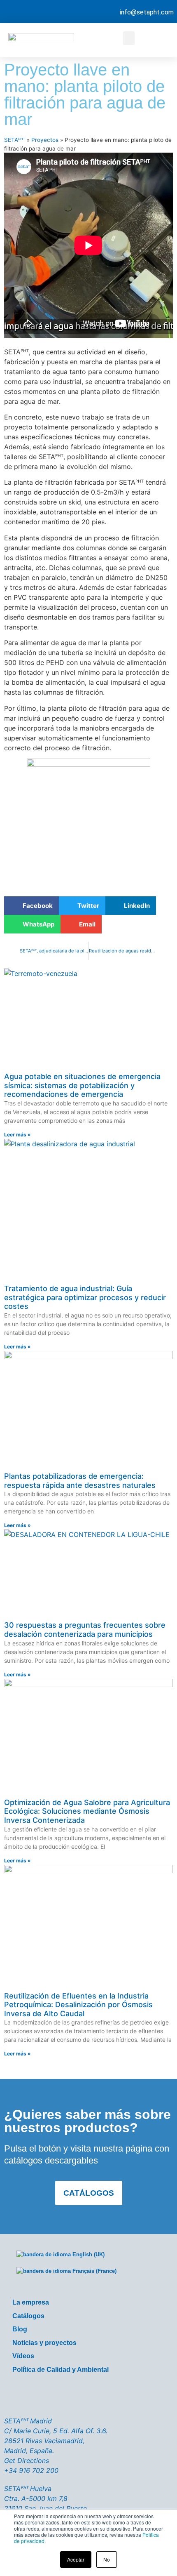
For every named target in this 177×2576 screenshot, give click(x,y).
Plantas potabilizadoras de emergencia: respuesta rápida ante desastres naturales (80, 1481)
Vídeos (23, 2356)
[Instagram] (112, 2396)
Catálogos (28, 2316)
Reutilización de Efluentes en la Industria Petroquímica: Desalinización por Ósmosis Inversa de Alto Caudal (78, 2005)
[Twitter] (65, 2396)
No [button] (107, 2559)
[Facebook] (42, 2396)
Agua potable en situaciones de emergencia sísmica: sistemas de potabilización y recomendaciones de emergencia (82, 1085)
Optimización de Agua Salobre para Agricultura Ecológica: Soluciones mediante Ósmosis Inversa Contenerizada (87, 1811)
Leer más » (17, 1135)
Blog (20, 2329)
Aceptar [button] (76, 2559)
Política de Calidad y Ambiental (61, 2370)
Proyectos (45, 140)
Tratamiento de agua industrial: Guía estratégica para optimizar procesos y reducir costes (85, 1297)
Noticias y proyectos (44, 2343)
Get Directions (27, 2461)
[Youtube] (88, 2396)
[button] (129, 38)
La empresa (31, 2302)
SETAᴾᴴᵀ (15, 140)
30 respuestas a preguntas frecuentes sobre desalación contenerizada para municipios (85, 1630)
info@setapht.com (147, 12)
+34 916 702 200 (31, 2470)
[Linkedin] (135, 2396)
